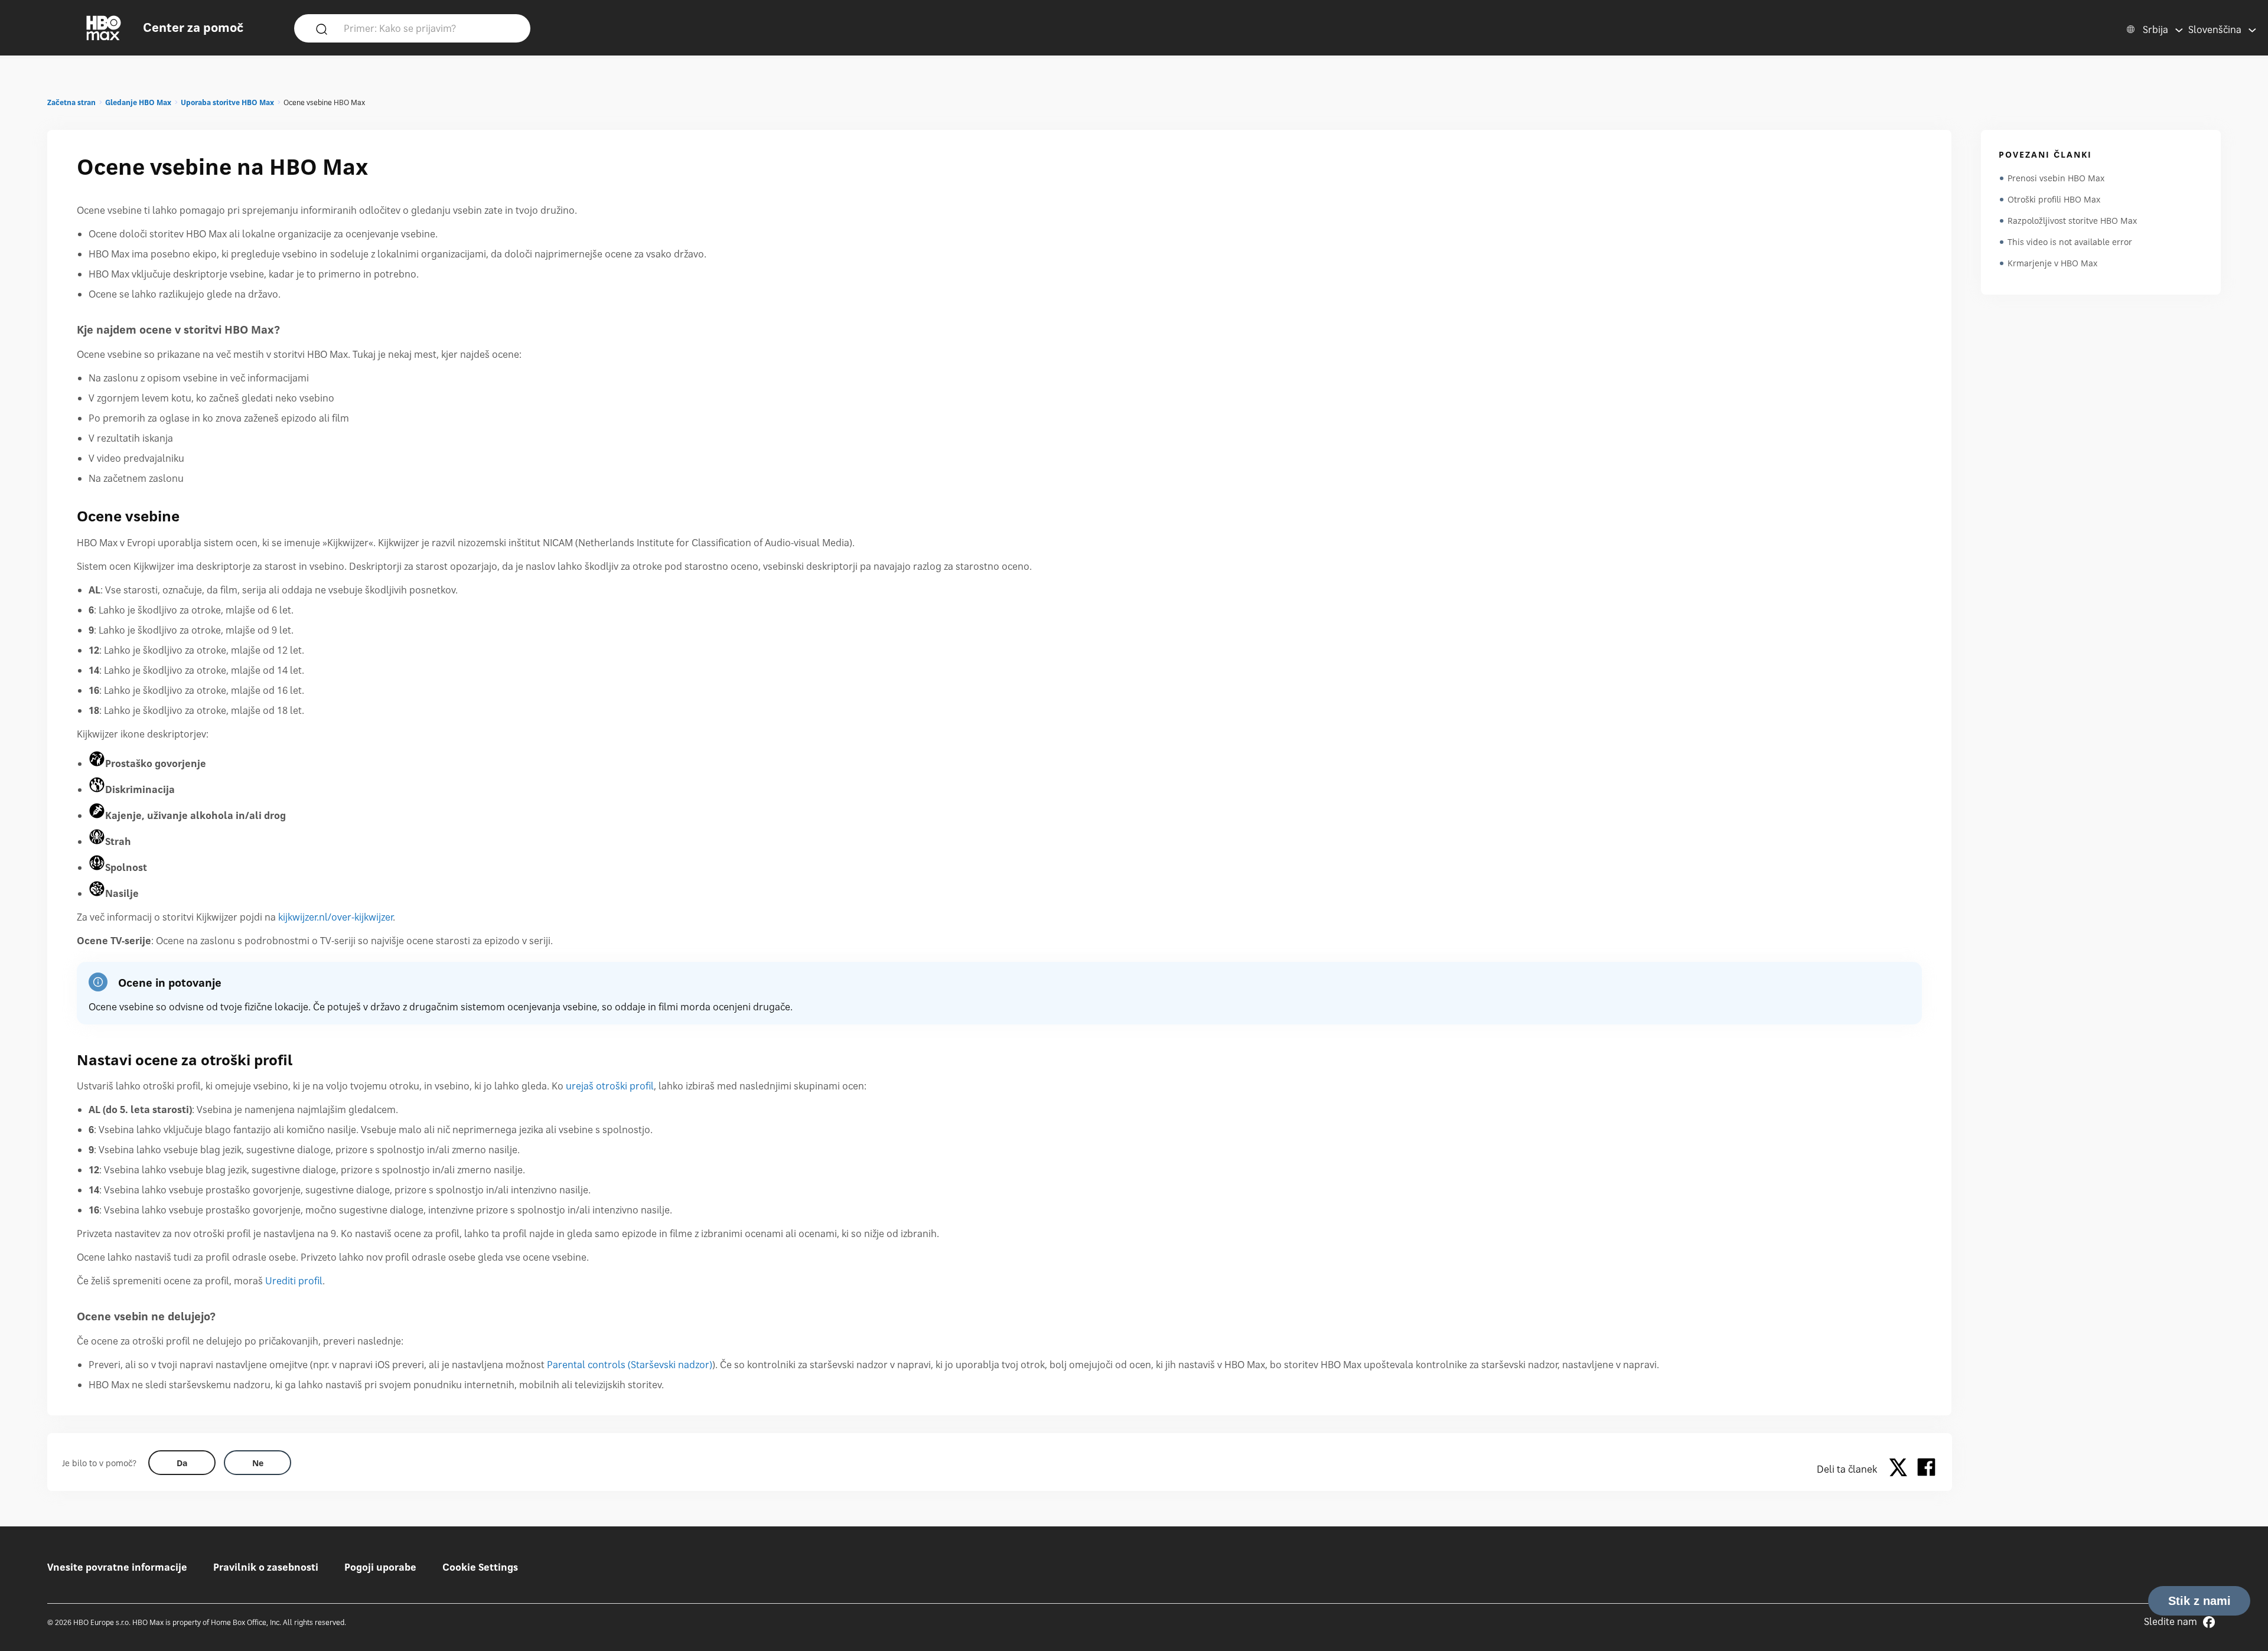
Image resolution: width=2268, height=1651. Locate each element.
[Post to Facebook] (1926, 1469)
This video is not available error (2070, 242)
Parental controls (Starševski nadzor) (630, 1365)
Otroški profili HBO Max (2054, 199)
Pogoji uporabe (380, 1567)
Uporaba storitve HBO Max (227, 102)
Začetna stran (71, 102)
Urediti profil (294, 1281)
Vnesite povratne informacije (117, 1567)
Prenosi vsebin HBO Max (2056, 178)
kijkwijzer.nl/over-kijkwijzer (335, 917)
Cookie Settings (480, 1567)
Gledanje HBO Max (138, 102)
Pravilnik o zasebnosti (266, 1567)
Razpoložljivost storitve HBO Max (2072, 221)
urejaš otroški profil (610, 1086)
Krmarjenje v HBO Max (2052, 263)
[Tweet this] (1901, 1469)
